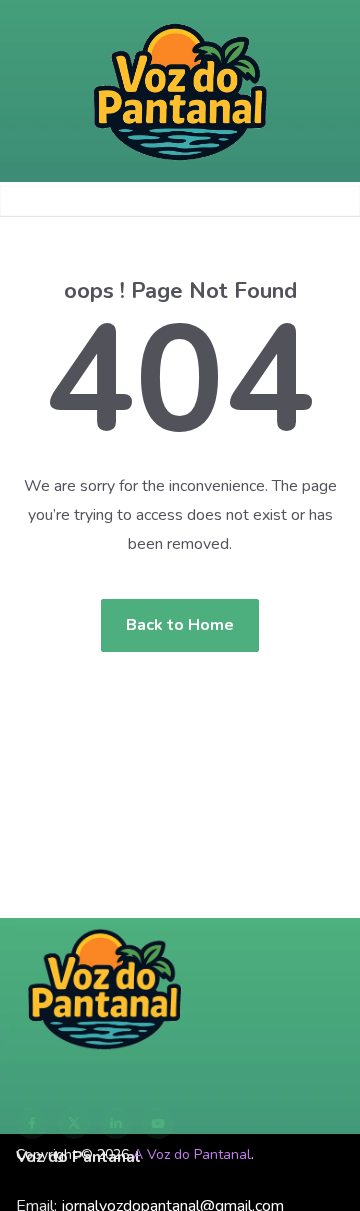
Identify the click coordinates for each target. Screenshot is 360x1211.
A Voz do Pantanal (192, 1154)
